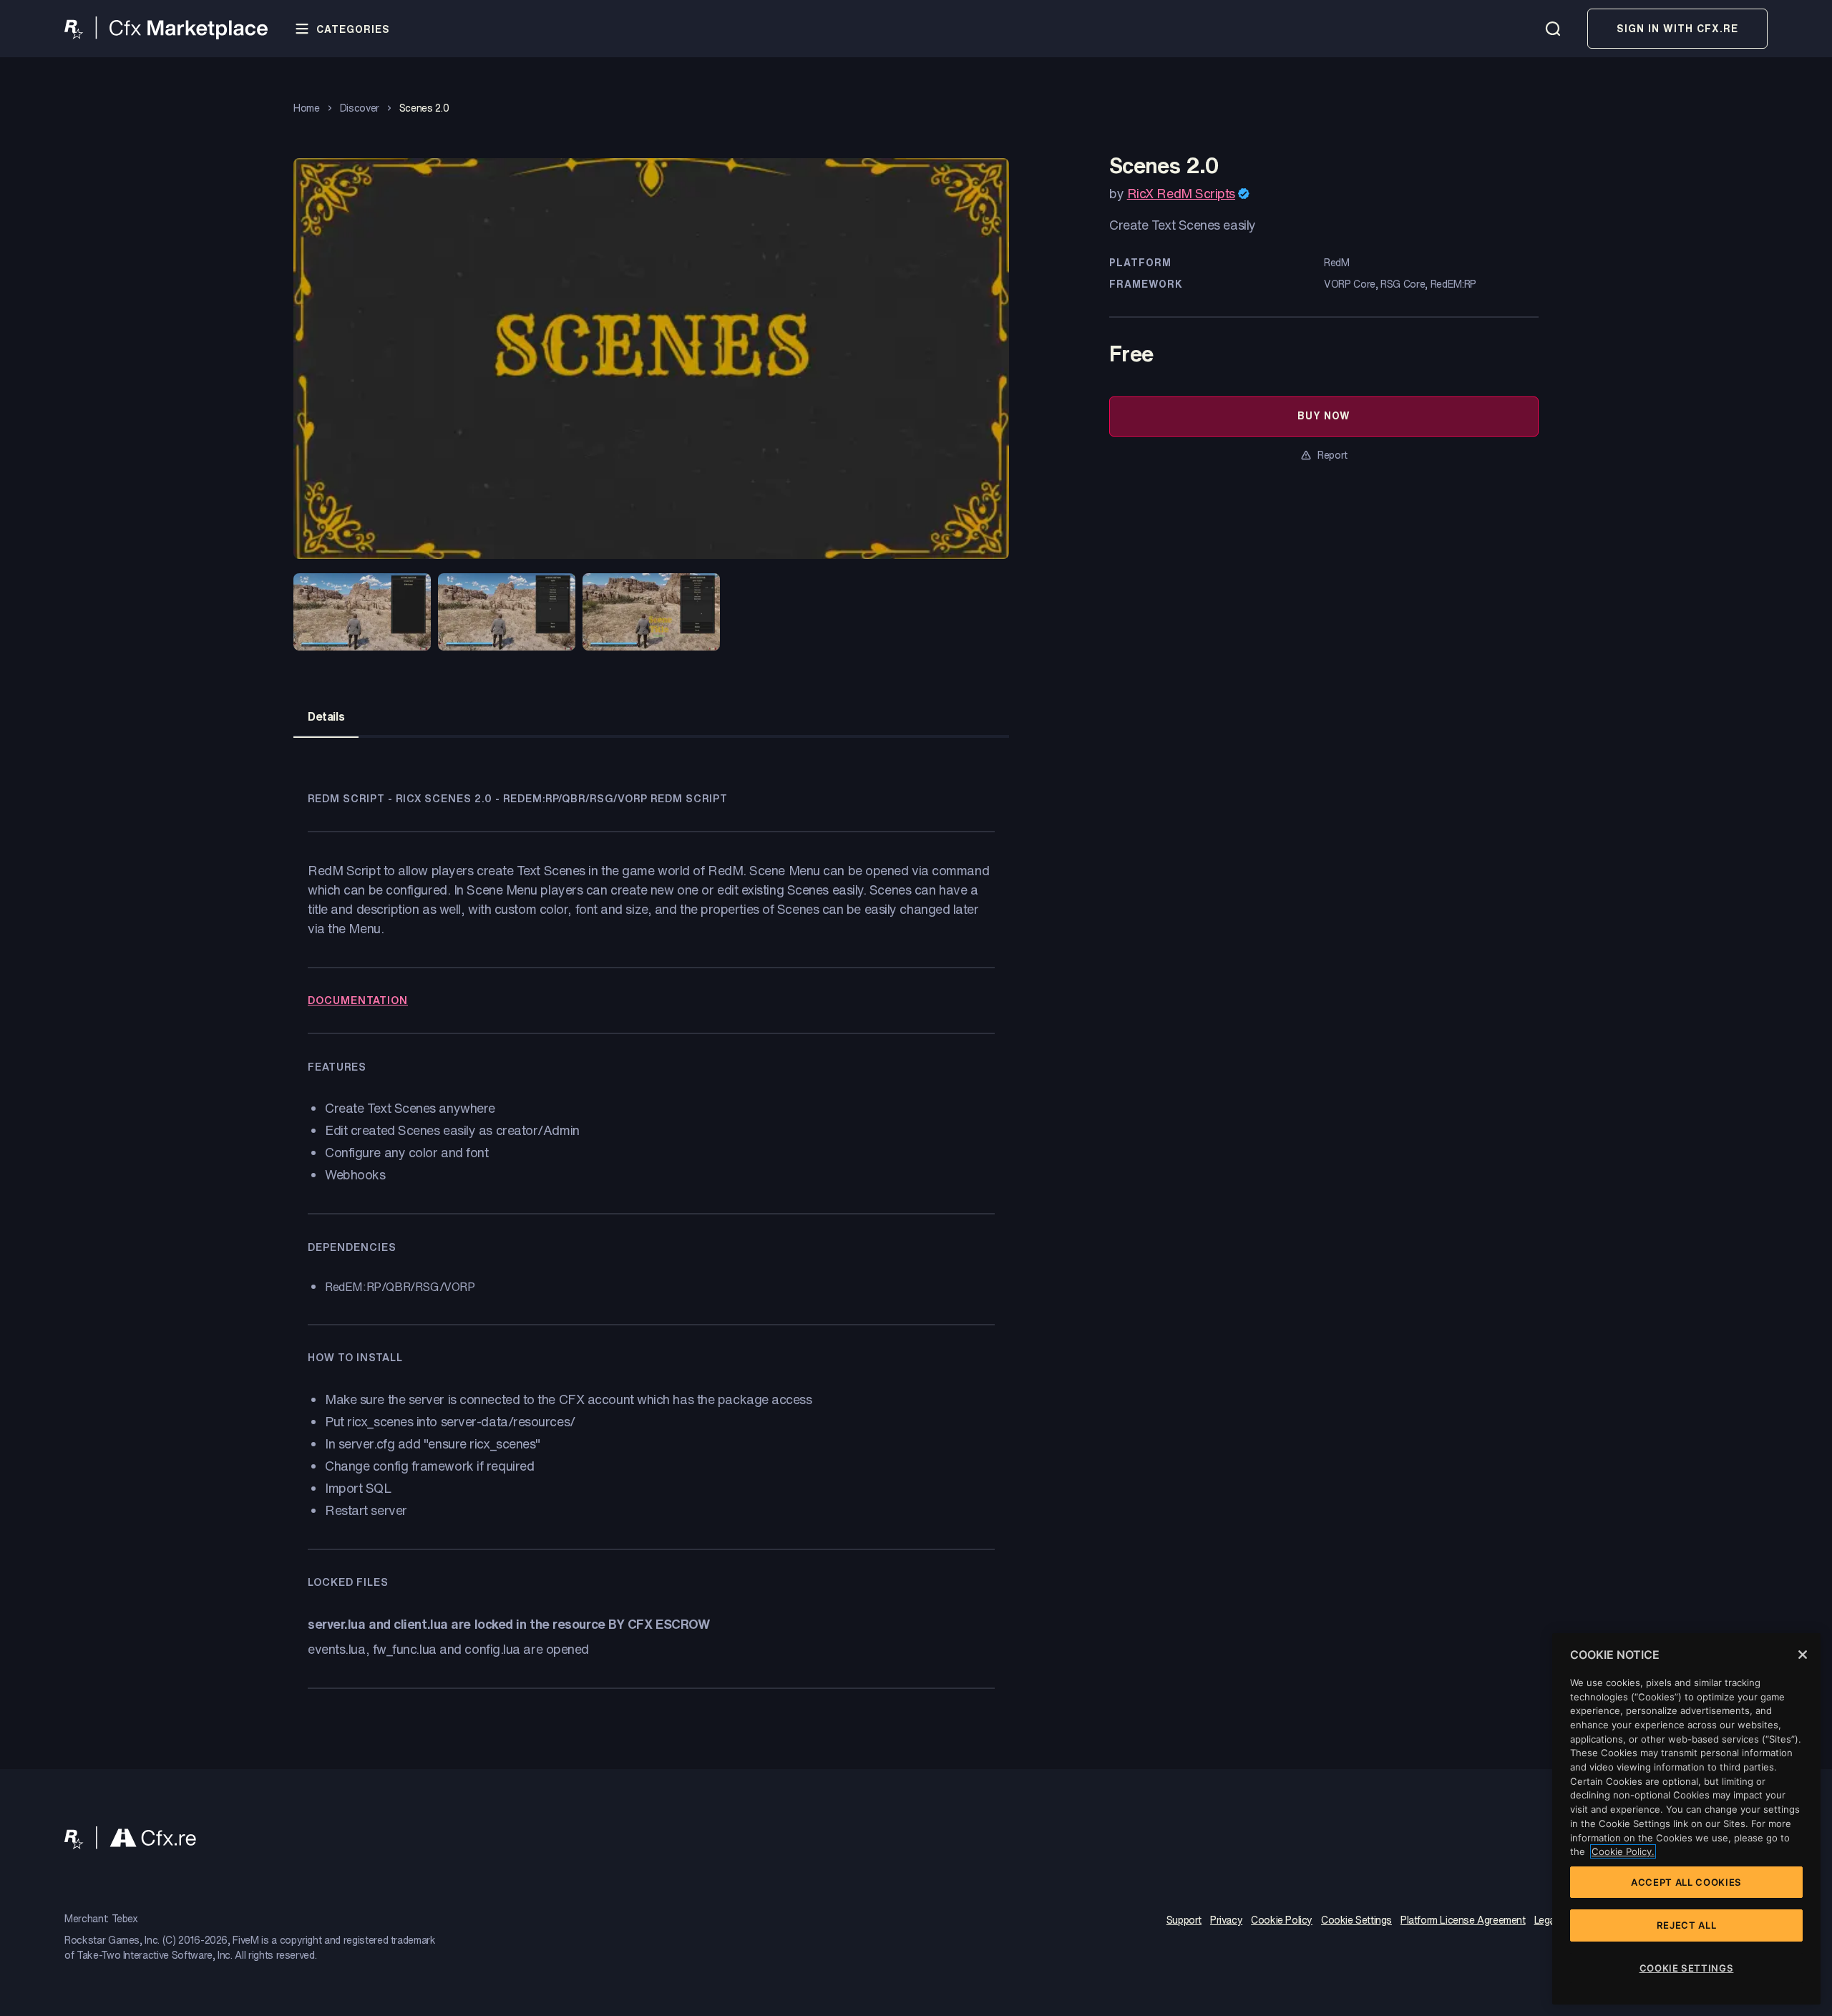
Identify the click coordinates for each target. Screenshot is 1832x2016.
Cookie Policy (1282, 1921)
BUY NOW (1324, 415)
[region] (1686, 1819)
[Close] (1803, 1655)
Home (307, 108)
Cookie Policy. (1623, 1851)
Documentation (358, 1000)
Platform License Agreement (1463, 1921)
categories (353, 29)
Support (1184, 1921)
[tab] (326, 716)
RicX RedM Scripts (1181, 193)
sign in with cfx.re (1677, 28)
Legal (1546, 1921)
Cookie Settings (1356, 1921)
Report (1332, 455)
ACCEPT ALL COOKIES (1686, 1882)
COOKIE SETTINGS (1687, 1968)
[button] (362, 613)
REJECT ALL (1687, 1925)
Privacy (1226, 1921)
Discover (360, 108)
